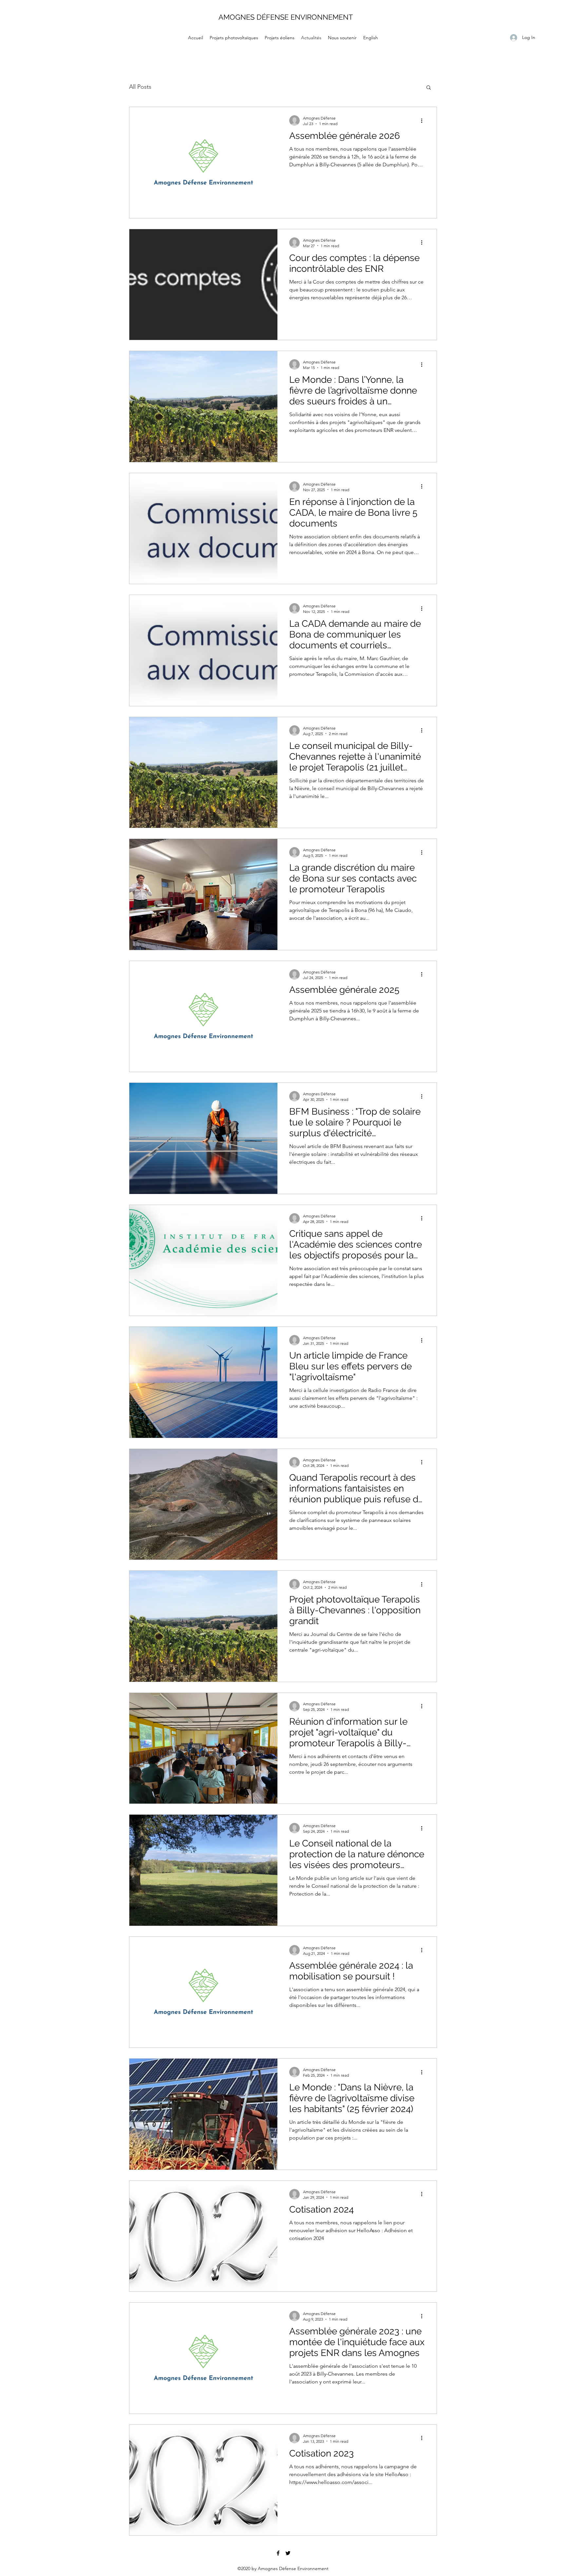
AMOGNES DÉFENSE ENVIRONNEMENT (286, 17)
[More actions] (424, 120)
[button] (429, 88)
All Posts (140, 87)
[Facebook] (278, 2568)
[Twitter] (288, 2568)
